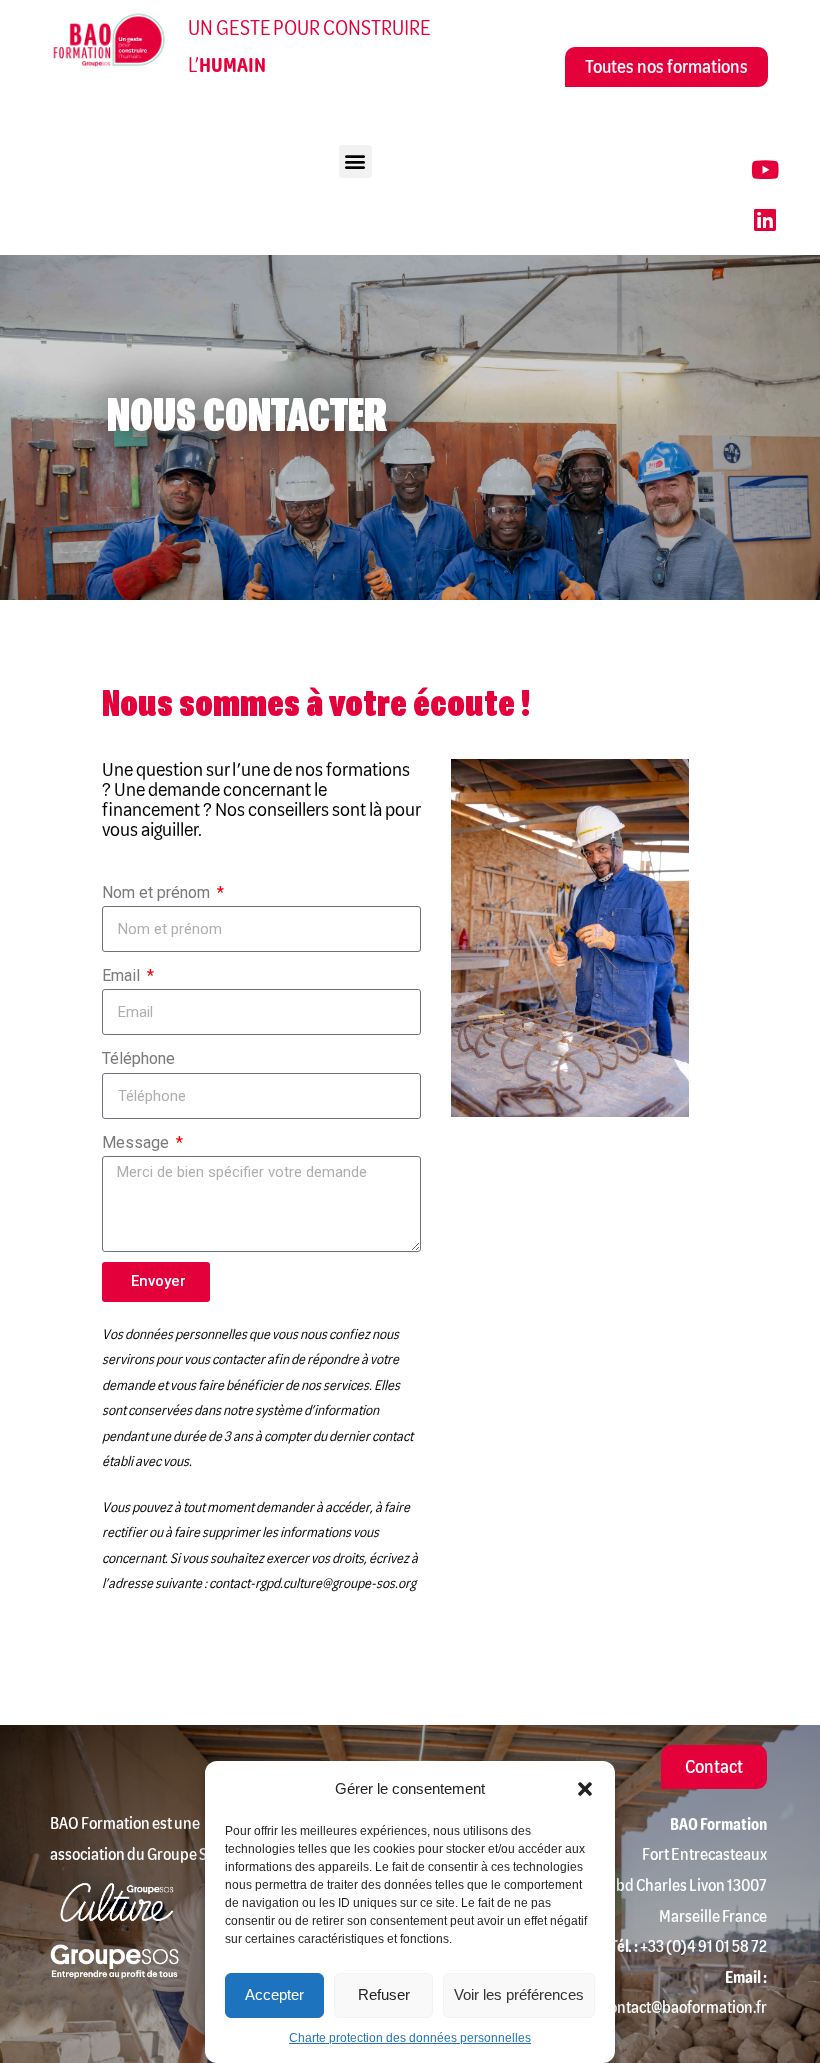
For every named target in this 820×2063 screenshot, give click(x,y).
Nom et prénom (158, 892)
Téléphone (138, 1058)
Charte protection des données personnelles (410, 2038)
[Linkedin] (765, 220)
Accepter (274, 1994)
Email (123, 975)
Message (137, 1142)
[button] (585, 1789)
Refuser (384, 1994)
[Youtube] (765, 170)
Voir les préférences (519, 1994)
